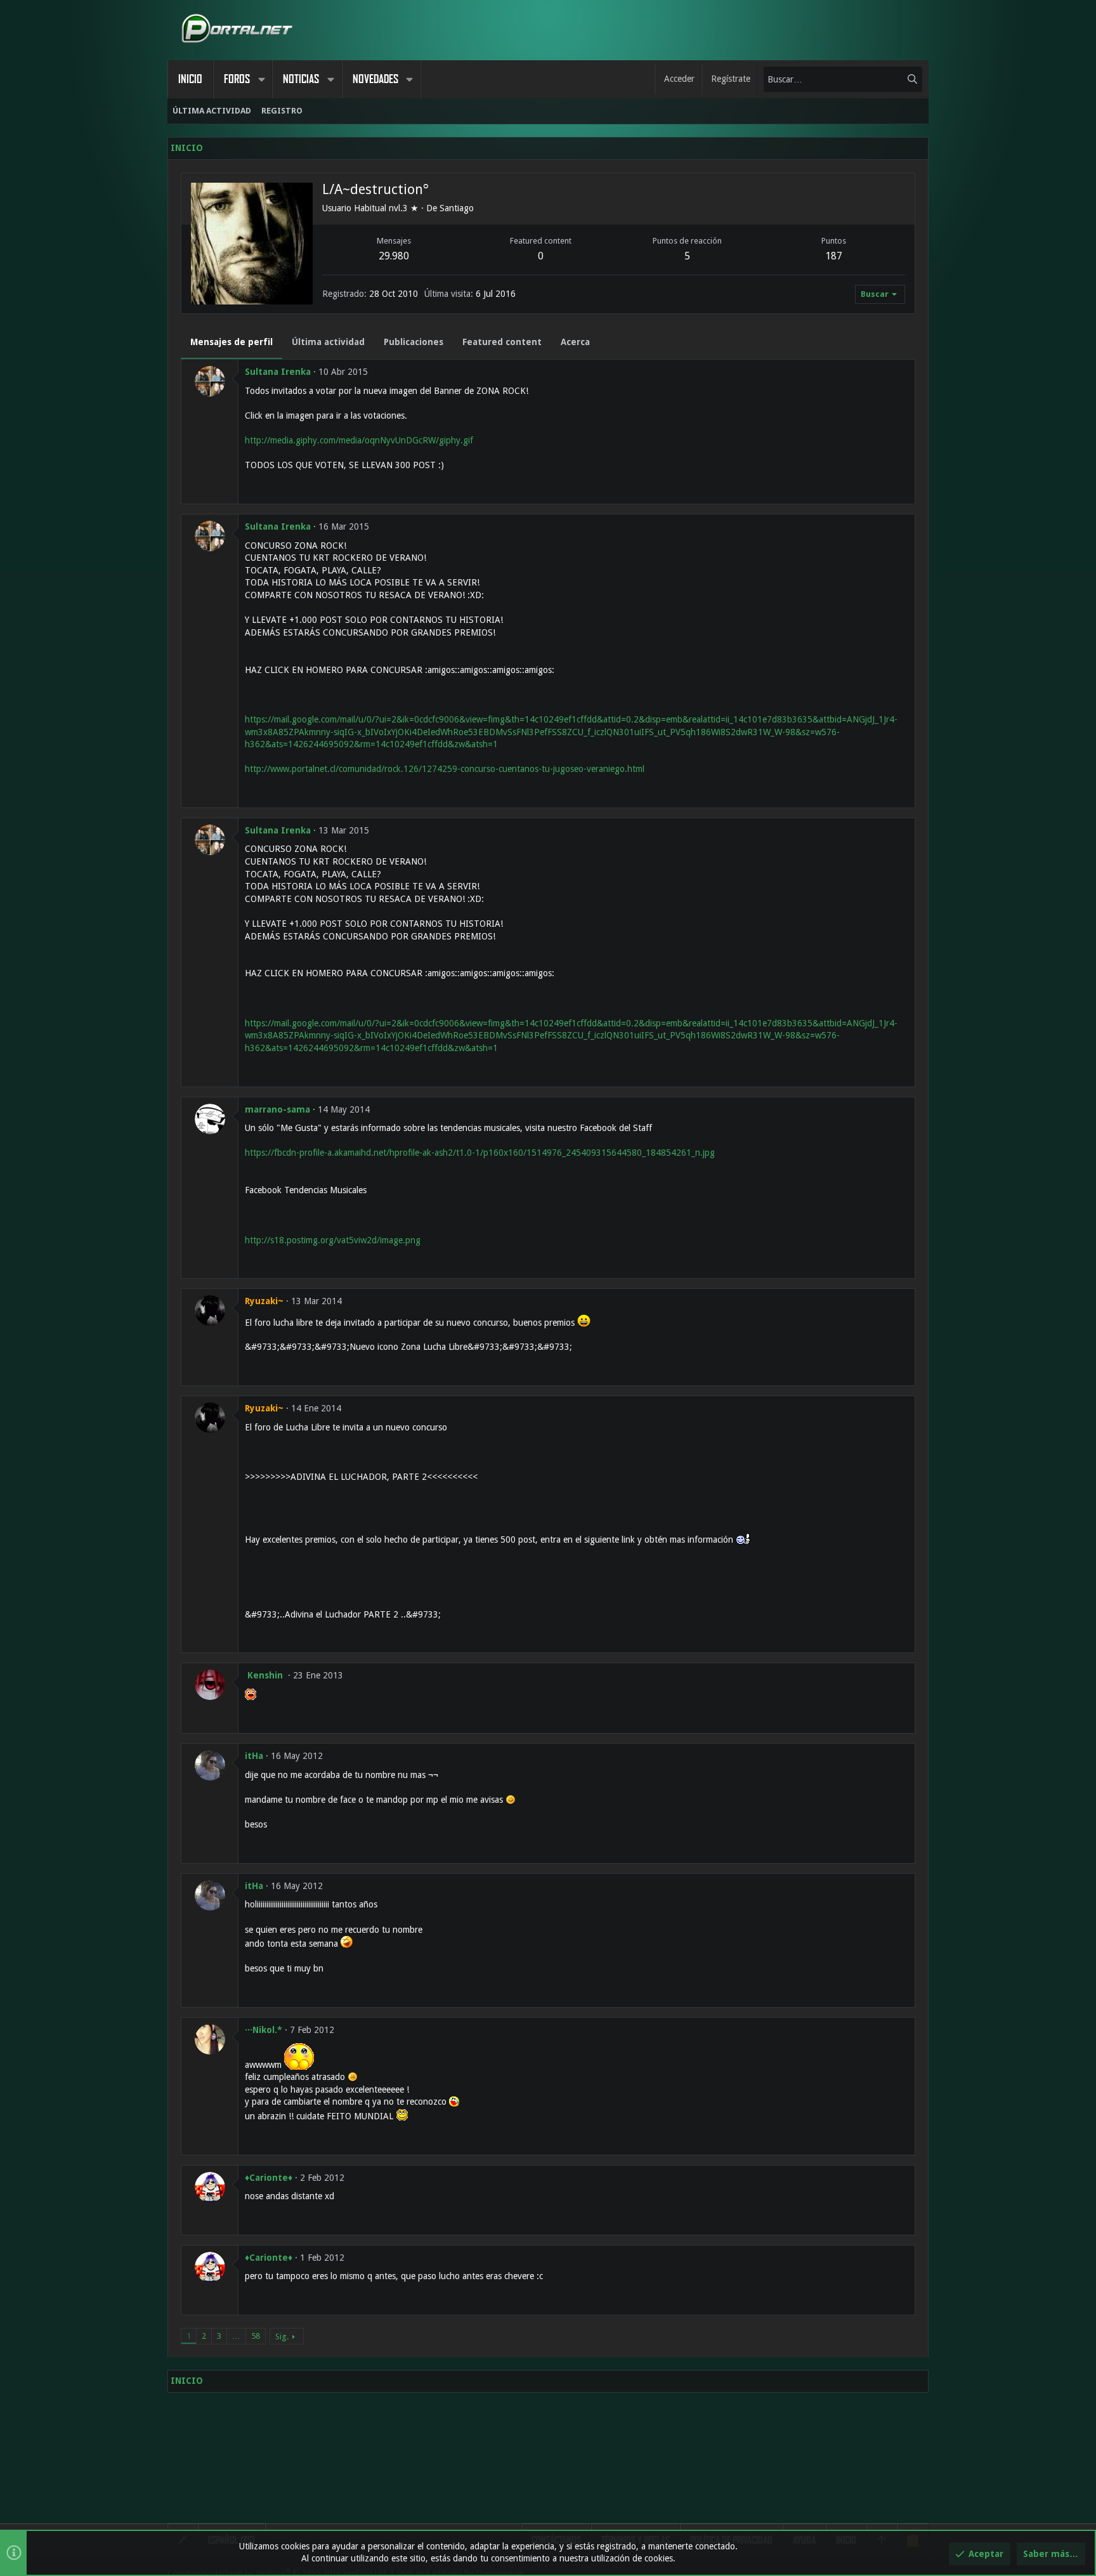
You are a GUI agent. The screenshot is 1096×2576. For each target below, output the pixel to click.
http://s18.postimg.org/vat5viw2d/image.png (333, 1240)
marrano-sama (277, 1109)
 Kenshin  (265, 1675)
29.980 (394, 256)
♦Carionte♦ (269, 2178)
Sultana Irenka (278, 372)
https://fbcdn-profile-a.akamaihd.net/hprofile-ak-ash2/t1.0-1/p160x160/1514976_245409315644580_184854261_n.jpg (480, 1153)
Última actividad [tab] (328, 342)
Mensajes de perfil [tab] (232, 342)
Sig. (282, 2337)
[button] (261, 79)
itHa (254, 1756)
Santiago (457, 208)
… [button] (236, 2336)
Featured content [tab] (502, 342)
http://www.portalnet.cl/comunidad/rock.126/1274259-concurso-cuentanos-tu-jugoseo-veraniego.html (445, 769)
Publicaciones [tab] (414, 342)
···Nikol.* (264, 2030)
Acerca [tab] (575, 342)
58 (256, 2336)
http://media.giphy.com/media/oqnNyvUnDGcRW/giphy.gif (359, 440)
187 (834, 256)
